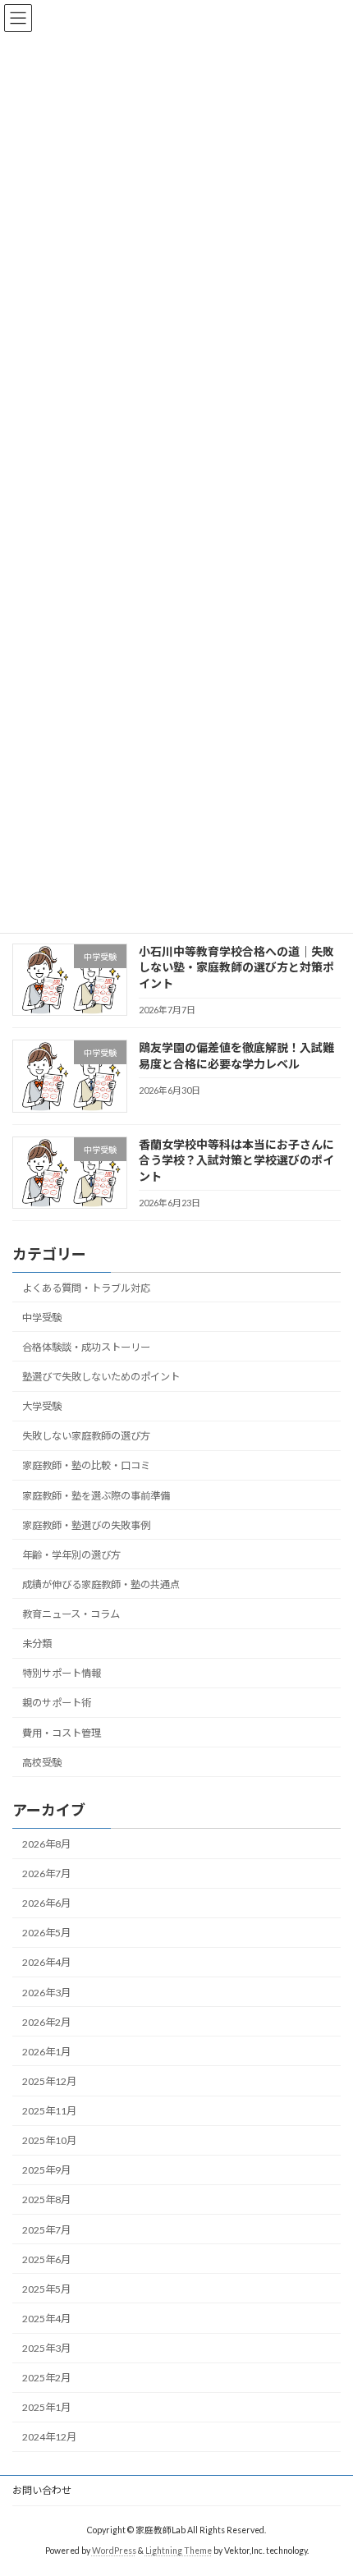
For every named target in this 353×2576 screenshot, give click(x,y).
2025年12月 (49, 2081)
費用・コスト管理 (62, 1733)
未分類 (37, 1644)
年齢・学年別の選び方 (71, 1555)
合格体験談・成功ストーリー (86, 1347)
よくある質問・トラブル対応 (86, 1288)
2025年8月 (46, 2200)
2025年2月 (46, 2378)
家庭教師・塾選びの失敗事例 (86, 1525)
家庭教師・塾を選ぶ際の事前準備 (96, 1496)
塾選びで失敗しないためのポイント (101, 1377)
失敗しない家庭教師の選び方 (86, 1436)
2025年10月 (49, 2140)
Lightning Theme (179, 2551)
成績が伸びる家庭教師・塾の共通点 (101, 1584)
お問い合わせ (42, 2490)
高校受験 (42, 1763)
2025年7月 (46, 2230)
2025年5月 (46, 2289)
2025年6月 (46, 2259)
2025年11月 (49, 2111)
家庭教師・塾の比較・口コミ (86, 1466)
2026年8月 (46, 1844)
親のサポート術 (57, 1704)
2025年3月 (46, 2348)
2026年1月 (46, 2052)
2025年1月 (46, 2408)
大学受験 (42, 1406)
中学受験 (42, 1318)
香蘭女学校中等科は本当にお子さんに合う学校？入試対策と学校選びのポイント (236, 1160)
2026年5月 (46, 1933)
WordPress (114, 2551)
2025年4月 (46, 2319)
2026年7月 (46, 1873)
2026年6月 (46, 1903)
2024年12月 (49, 2438)
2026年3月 (46, 1993)
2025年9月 (46, 2171)
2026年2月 (46, 2022)
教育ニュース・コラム (71, 1614)
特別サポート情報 (62, 1673)
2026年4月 (46, 1963)
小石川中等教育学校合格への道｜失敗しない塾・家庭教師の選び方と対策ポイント (236, 967)
